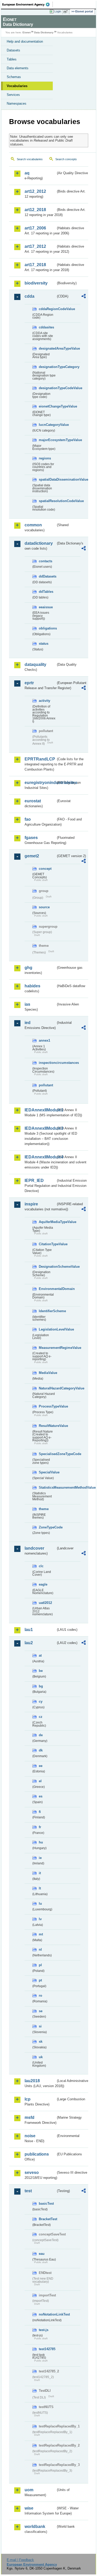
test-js (44, 2330)
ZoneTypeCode (47, 1527)
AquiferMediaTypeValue (47, 1222)
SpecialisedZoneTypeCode (47, 1454)
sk (41, 2041)
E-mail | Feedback (20, 2560)
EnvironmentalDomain (47, 1289)
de (41, 1735)
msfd (29, 2117)
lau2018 (32, 2081)
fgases (31, 838)
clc (41, 1566)
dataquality (35, 664)
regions (45, 458)
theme (44, 1509)
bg (41, 1686)
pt (40, 1980)
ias (27, 1004)
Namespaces (17, 103)
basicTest (46, 2204)
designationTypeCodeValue (47, 388)
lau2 (29, 1643)
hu (41, 1842)
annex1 (44, 1040)
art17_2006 (35, 228)
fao (28, 819)
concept (45, 869)
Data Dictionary (44, 32)
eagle (43, 1584)
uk (41, 2057)
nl (40, 1950)
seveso (32, 2173)
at (40, 1655)
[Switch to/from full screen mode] (66, 12)
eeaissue (46, 607)
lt (40, 1888)
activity (44, 701)
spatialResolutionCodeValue (47, 501)
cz (41, 1717)
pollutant (46, 1085)
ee (41, 1766)
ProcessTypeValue (47, 1406)
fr (40, 1827)
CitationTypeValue (47, 1244)
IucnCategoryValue (47, 425)
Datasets (13, 50)
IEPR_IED (34, 1181)
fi (40, 1812)
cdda (29, 296)
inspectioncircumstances (47, 1063)
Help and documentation (25, 41)
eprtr (29, 683)
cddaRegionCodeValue (47, 309)
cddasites (46, 327)
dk (41, 1750)
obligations (47, 628)
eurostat (33, 801)
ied (28, 1023)
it (40, 1873)
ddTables (46, 592)
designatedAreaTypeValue (47, 348)
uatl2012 (45, 1603)
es (41, 1796)
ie (40, 1858)
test (28, 2191)
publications (37, 2154)
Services (13, 95)
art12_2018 (35, 210)
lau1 (29, 1630)
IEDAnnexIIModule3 (40, 1128)
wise (29, 2508)
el (40, 1781)
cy (41, 1701)
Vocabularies (17, 86)
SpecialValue (47, 1472)
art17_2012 (35, 246)
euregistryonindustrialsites (40, 783)
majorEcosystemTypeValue (47, 440)
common (33, 525)
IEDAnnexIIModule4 (40, 1157)
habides (32, 986)
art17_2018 (35, 265)
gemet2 (32, 856)
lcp (28, 2099)
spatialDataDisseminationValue (47, 479)
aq (27, 173)
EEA (28, 4)
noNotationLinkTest (47, 2314)
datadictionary (39, 543)
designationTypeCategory (47, 367)
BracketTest (47, 2219)
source (44, 907)
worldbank (35, 2527)
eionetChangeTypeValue (47, 406)
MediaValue (47, 1373)
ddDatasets (47, 576)
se (41, 2011)
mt (41, 1934)
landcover (34, 1548)
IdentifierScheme (47, 1311)
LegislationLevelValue (47, 1329)
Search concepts (66, 159)
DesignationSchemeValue (47, 1267)
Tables (12, 59)
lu (40, 1904)
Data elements (18, 68)
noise (30, 2136)
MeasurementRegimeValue (47, 1348)
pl (40, 1965)
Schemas (14, 77)
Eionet (27, 32)
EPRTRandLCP (40, 759)
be (41, 1671)
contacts (46, 561)
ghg (28, 968)
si (40, 2026)
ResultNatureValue (47, 1426)
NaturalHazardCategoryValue (47, 1388)
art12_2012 (35, 191)
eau (42, 2254)
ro (40, 1996)
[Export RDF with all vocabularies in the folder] (84, 297)
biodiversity (36, 283)
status (44, 644)
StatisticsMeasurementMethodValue (47, 1487)
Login (58, 11)
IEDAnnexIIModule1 (40, 1110)
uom (29, 2490)
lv (40, 1919)
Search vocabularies (30, 159)
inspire (31, 1204)
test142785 (47, 2349)
